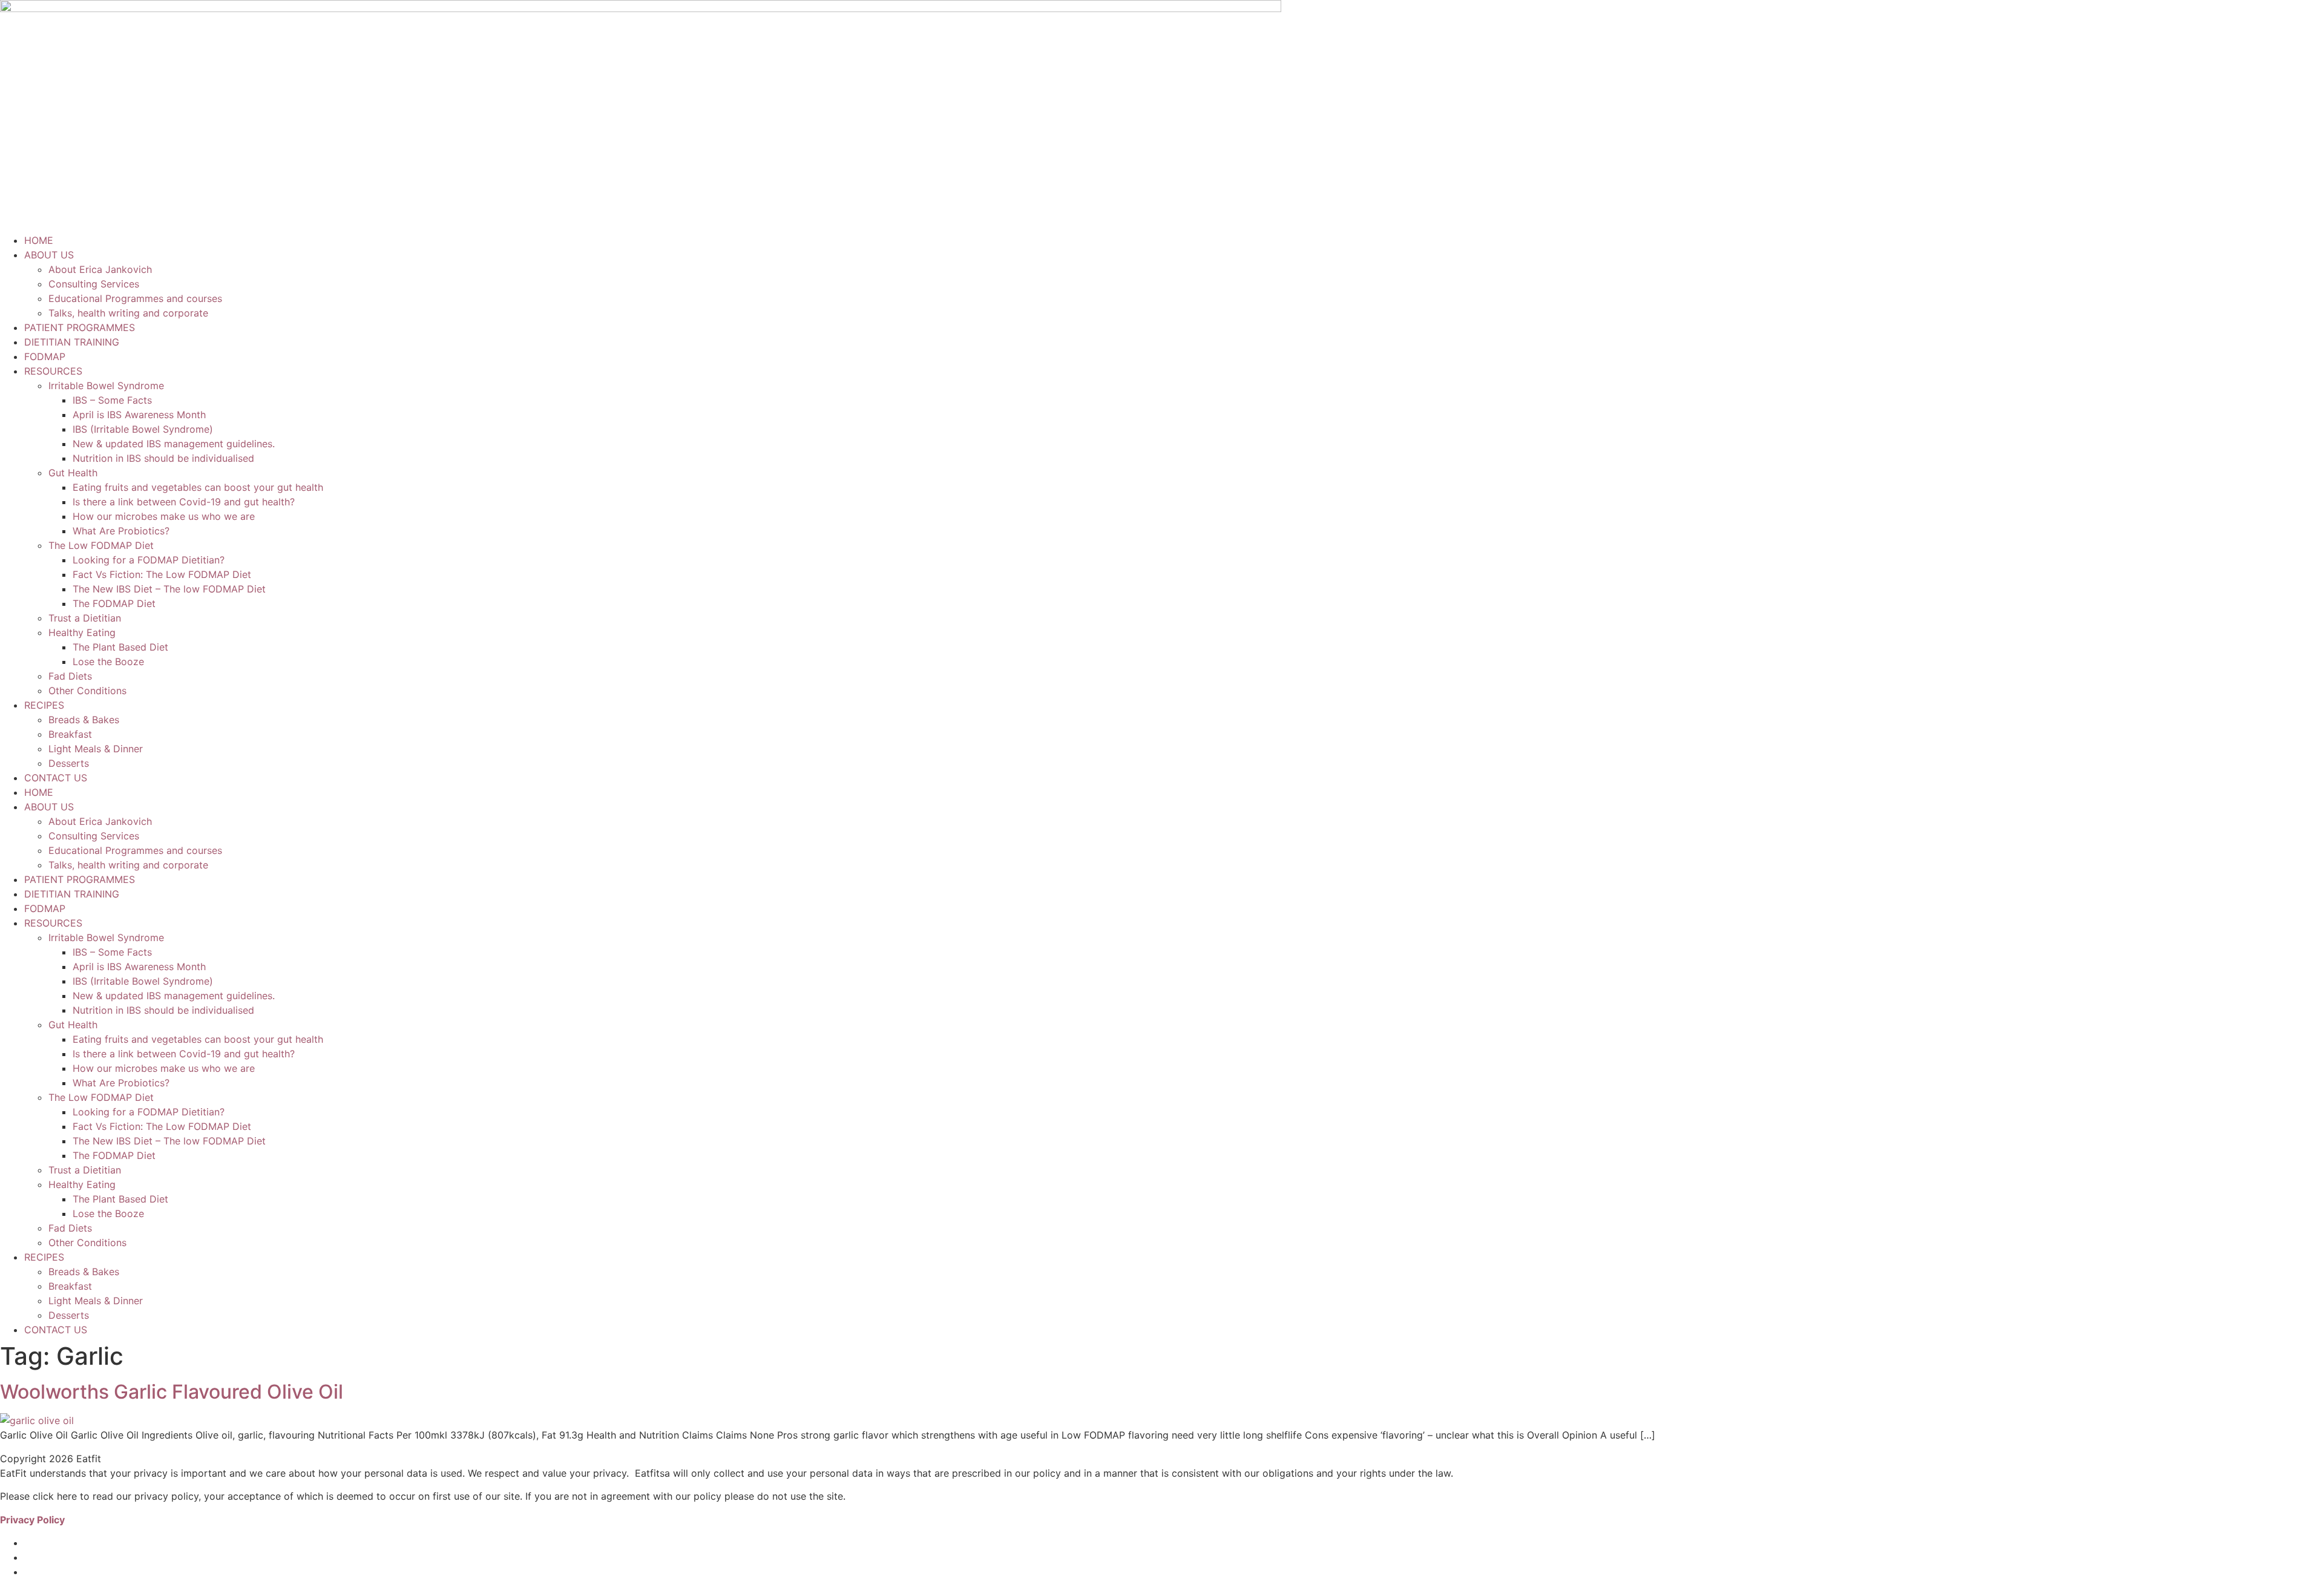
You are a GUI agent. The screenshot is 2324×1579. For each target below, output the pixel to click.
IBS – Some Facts (112, 400)
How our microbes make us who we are (164, 516)
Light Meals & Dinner (96, 749)
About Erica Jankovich (100, 269)
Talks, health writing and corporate (128, 313)
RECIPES (44, 705)
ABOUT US (49, 255)
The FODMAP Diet (114, 603)
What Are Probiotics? (121, 531)
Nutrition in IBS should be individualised (163, 458)
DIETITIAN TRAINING (72, 342)
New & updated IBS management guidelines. (174, 444)
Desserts (70, 763)
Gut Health (73, 473)
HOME (39, 240)
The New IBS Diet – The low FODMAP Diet (169, 589)
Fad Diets (70, 676)
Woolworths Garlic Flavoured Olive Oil (172, 1392)
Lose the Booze (108, 661)
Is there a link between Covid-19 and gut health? (184, 502)
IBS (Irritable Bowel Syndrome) (143, 429)
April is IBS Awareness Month (139, 415)
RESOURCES (53, 371)
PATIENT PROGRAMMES (80, 327)
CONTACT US (56, 778)
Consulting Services (94, 284)
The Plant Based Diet (120, 647)
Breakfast (70, 734)
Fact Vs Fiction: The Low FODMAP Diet (162, 574)
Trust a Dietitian (85, 618)
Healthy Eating (82, 632)
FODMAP (45, 356)
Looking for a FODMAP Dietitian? (149, 560)
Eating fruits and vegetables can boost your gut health (198, 487)
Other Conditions (87, 691)
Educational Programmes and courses (135, 298)
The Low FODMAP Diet (101, 545)
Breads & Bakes (84, 720)
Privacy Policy (32, 1520)
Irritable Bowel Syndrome (106, 386)
